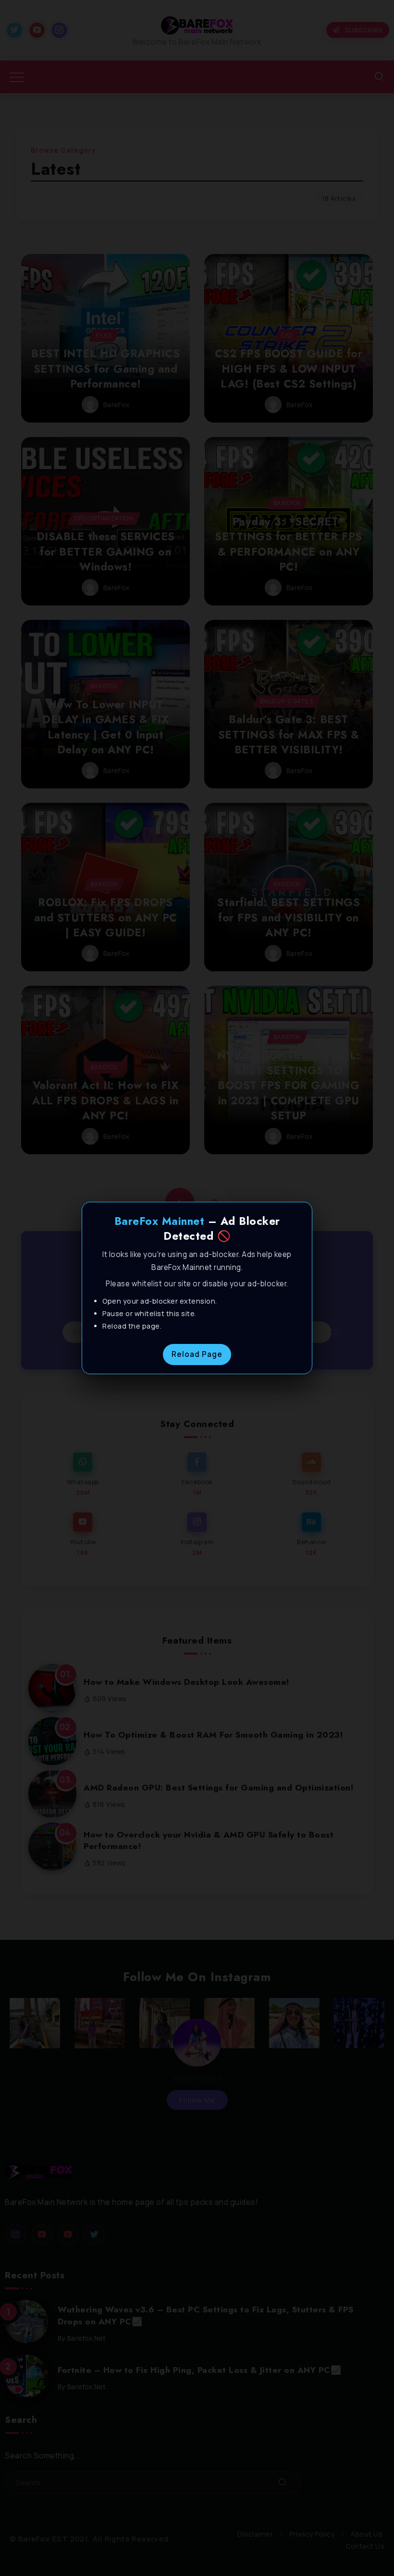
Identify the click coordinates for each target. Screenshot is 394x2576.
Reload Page (197, 1354)
